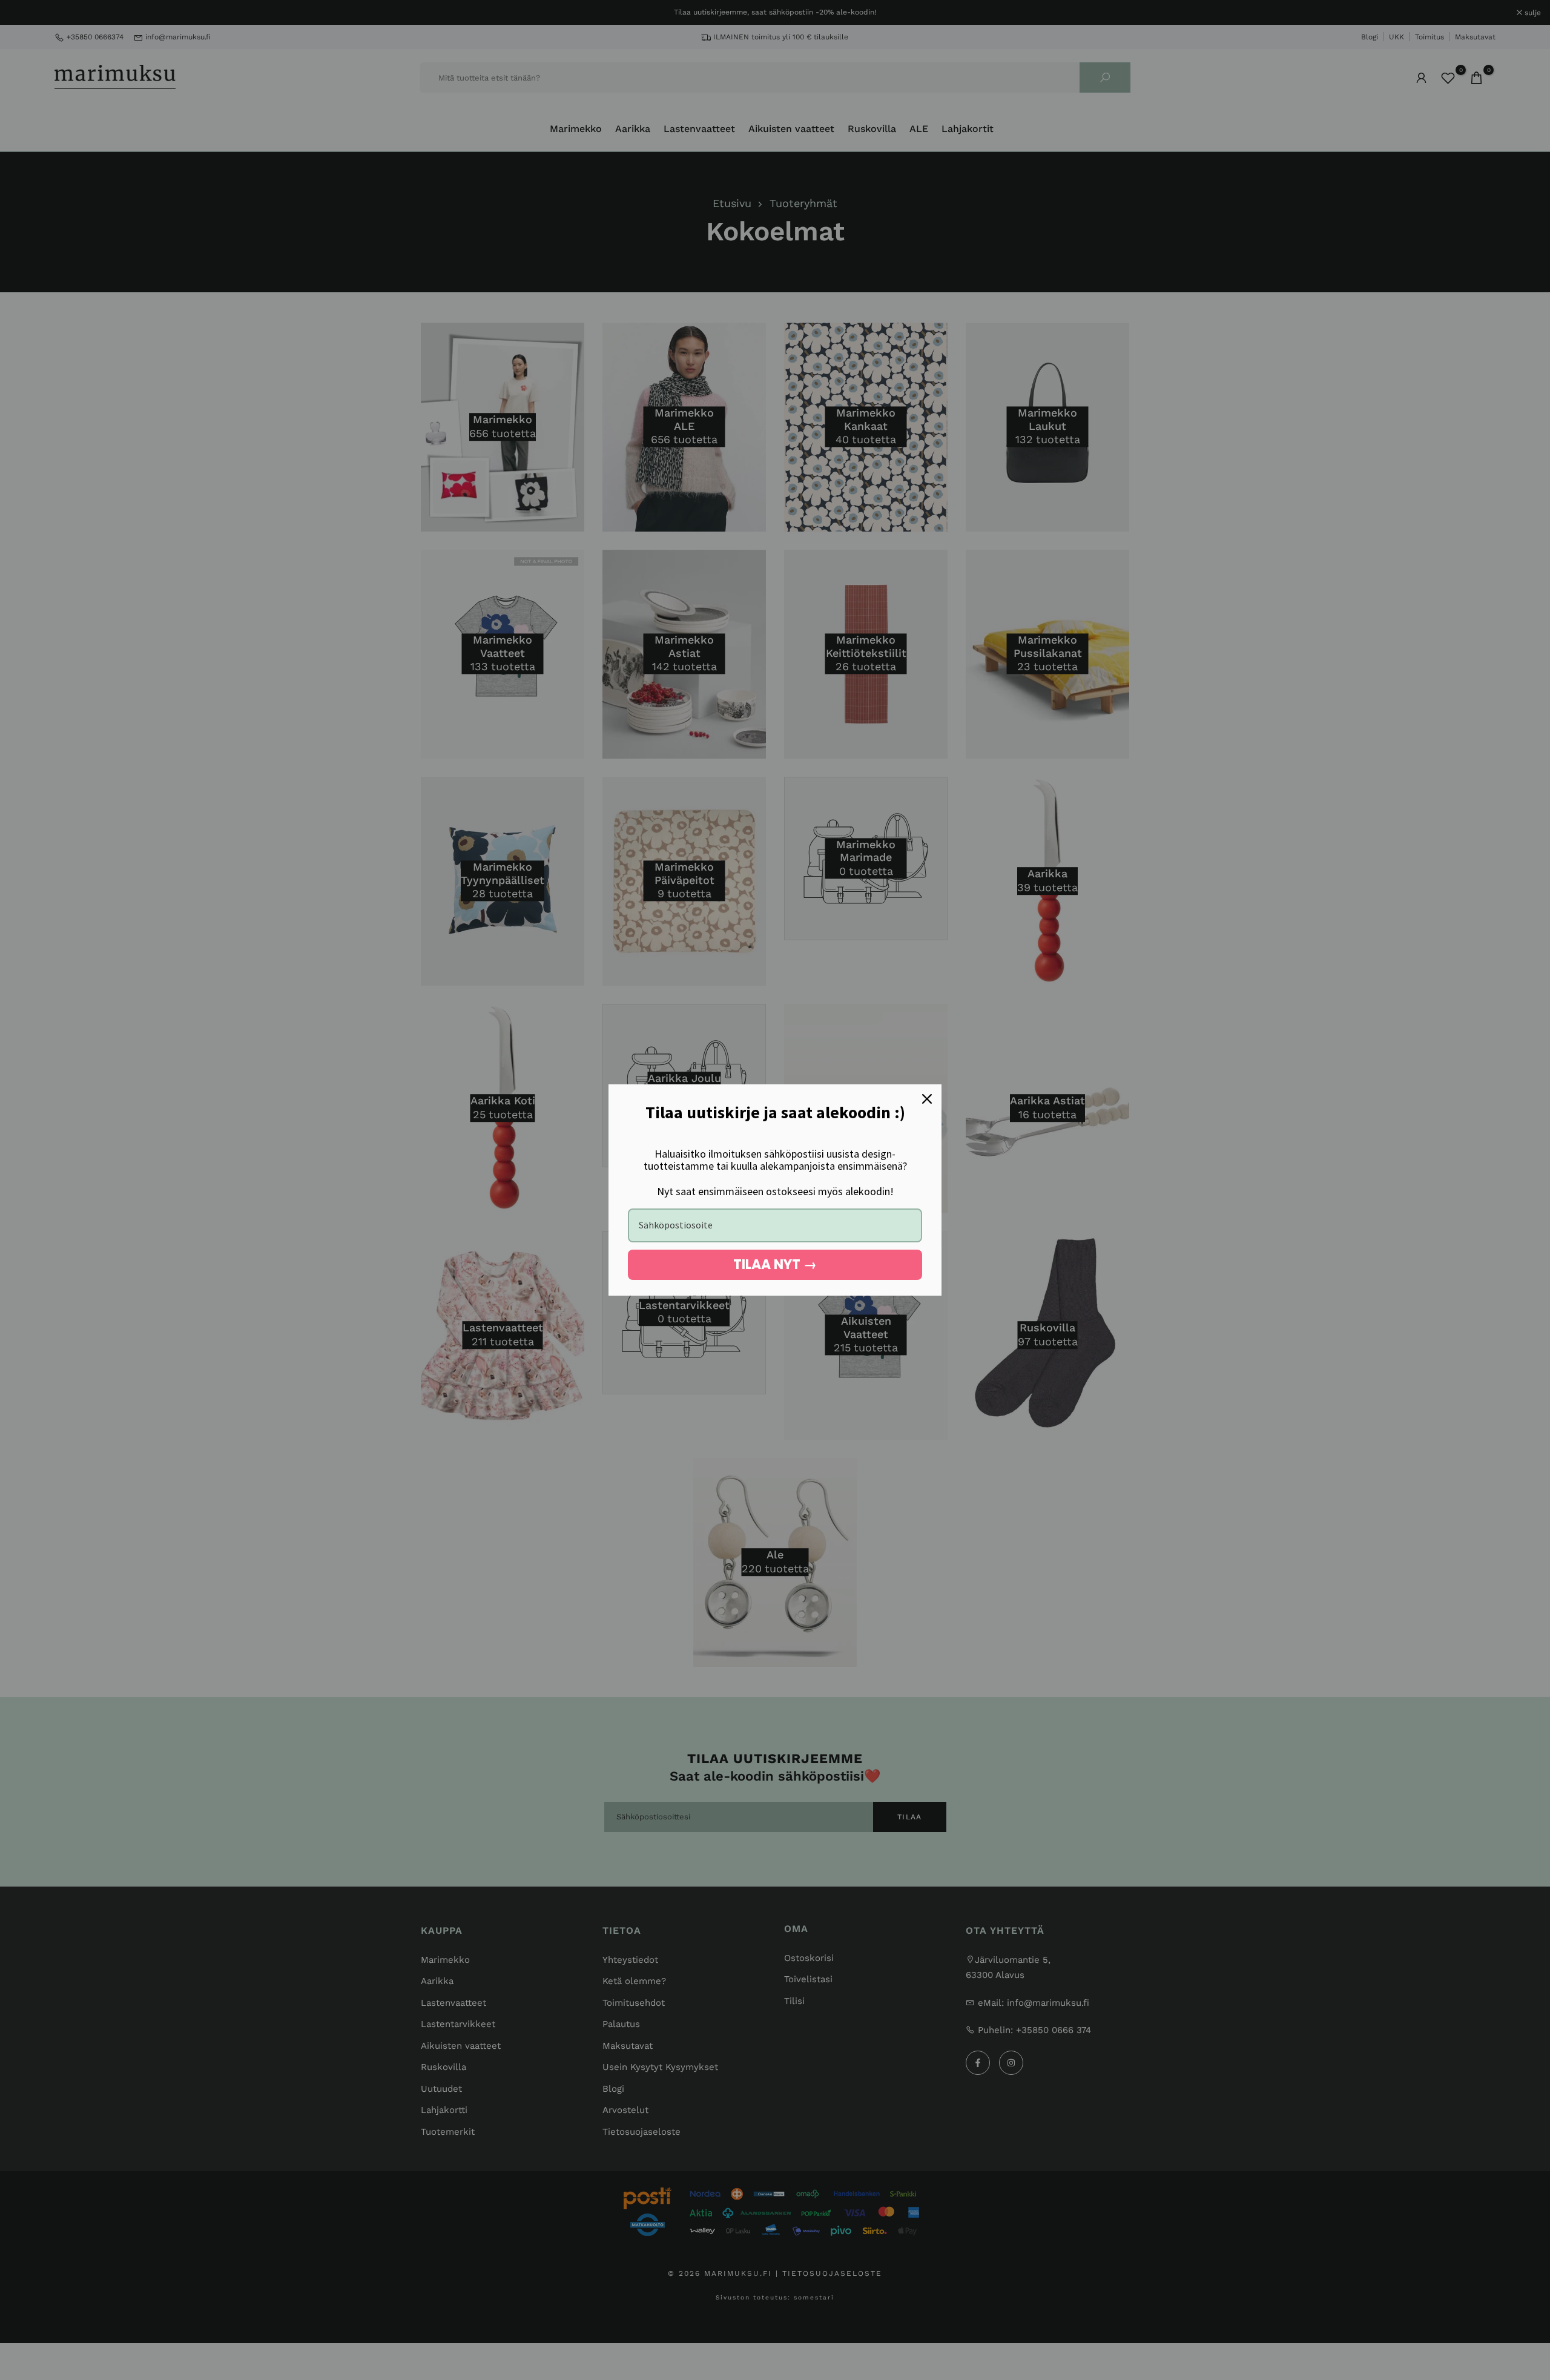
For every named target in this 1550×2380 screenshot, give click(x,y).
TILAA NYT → (775, 1264)
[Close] (927, 1099)
